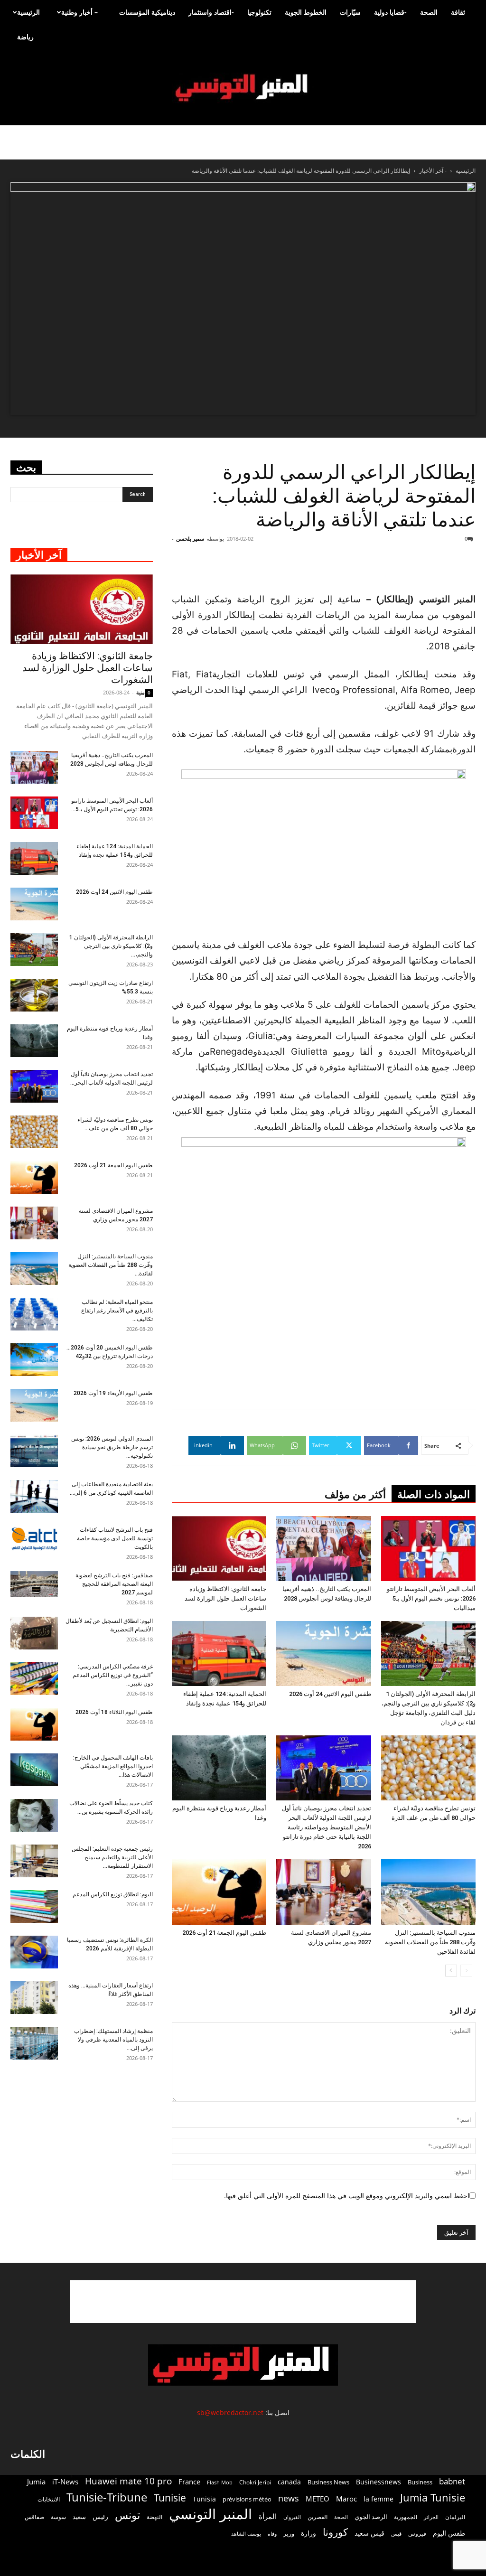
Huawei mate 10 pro (128, 2481)
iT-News (65, 2482)
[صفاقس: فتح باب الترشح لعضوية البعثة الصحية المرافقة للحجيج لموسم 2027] (34, 1584)
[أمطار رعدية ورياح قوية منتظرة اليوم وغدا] (219, 1768)
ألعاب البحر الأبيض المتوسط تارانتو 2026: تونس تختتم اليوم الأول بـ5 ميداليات (431, 1598)
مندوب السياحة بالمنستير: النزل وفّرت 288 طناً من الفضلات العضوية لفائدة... (111, 1265)
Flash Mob (220, 2482)
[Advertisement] (243, 2302)
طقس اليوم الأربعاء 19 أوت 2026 (113, 1393)
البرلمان (455, 2517)
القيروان (292, 2517)
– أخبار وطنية (79, 12)
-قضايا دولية (390, 12)
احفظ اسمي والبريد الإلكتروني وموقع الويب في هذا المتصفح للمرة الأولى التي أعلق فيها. (347, 2196)
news (289, 2498)
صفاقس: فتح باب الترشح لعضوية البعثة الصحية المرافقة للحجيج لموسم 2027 (114, 1584)
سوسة (58, 2517)
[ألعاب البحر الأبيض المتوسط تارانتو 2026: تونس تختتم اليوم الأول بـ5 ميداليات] (428, 1549)
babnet (452, 2481)
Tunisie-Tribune (107, 2497)
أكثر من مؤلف (355, 1494)
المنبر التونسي (210, 2514)
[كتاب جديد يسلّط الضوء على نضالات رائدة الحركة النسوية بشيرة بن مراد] (34, 1815)
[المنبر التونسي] (243, 88)
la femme (379, 2499)
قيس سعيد (369, 2533)
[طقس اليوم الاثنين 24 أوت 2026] (323, 1653)
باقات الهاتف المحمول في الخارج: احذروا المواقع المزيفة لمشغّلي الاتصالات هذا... (113, 1766)
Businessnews (379, 2482)
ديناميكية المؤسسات (147, 12)
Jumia (36, 2482)
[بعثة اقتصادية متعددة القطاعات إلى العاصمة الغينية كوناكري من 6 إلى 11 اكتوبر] (34, 1496)
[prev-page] (466, 1971)
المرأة (268, 2516)
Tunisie (170, 2497)
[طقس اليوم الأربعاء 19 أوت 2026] (34, 1405)
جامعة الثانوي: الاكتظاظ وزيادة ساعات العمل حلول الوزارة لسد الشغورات (225, 1598)
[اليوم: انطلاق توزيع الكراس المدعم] (34, 1906)
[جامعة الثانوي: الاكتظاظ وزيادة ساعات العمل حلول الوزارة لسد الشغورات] (219, 1549)
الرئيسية (28, 12)
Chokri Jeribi (255, 2482)
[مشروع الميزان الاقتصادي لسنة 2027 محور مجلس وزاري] (323, 1892)
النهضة (154, 2517)
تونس (127, 2515)
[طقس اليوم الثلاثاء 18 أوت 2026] (34, 1724)
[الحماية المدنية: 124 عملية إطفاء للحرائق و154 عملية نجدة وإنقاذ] (219, 1653)
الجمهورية (406, 2517)
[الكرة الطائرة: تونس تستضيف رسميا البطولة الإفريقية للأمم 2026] (34, 1952)
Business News (328, 2482)
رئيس (100, 2516)
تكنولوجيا (259, 12)
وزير (289, 2533)
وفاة (272, 2534)
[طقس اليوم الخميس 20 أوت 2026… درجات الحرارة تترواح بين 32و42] (34, 1360)
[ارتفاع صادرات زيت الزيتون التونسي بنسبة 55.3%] (34, 995)
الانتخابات (49, 2499)
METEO (318, 2499)
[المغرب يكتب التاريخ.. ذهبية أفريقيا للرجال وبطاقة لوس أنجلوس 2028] (323, 1549)
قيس (396, 2534)
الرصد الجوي (371, 2517)
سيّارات (350, 12)
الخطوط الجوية (306, 12)
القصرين (318, 2517)
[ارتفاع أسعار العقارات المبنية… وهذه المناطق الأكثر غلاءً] (34, 1998)
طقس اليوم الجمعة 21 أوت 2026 (224, 1933)
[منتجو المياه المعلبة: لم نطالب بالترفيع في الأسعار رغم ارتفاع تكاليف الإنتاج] (34, 1314)
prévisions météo (247, 2499)
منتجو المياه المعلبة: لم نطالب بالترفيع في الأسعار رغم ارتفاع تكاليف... (117, 1311)
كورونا (335, 2532)
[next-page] (451, 1971)
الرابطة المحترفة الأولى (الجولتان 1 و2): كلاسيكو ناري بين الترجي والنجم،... (111, 946)
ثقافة (458, 12)
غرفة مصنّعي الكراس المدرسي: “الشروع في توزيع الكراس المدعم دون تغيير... (113, 1675)
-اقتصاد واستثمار (211, 12)
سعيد (79, 2517)
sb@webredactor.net (230, 2412)
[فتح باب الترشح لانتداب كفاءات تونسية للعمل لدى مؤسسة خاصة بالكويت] (34, 1539)
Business (420, 2482)
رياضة (25, 37)
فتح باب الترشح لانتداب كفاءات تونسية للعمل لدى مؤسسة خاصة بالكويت (115, 1538)
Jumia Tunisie (433, 2497)
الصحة (429, 12)
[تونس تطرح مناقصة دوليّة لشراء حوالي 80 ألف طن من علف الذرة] (428, 1768)
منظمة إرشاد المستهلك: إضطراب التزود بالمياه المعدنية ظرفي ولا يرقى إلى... (113, 2040)
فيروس (417, 2533)
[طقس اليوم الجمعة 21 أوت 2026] (219, 1892)
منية (140, 692)
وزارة (308, 2533)
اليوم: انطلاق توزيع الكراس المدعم (113, 1894)
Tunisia (204, 2499)
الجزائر (431, 2517)
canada (289, 2482)
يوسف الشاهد (246, 2534)
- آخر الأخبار (433, 171)
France (189, 2482)
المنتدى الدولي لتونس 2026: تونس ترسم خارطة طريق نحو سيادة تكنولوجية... (112, 1447)
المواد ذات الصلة (434, 1494)
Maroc (346, 2499)
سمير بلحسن (190, 539)
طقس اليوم (449, 2533)
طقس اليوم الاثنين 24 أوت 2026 (330, 1694)
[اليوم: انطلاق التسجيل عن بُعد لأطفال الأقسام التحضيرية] (34, 1633)
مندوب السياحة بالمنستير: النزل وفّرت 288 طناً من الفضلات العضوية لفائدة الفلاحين (430, 1942)
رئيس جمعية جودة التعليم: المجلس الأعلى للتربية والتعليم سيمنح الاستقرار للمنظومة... (112, 1857)
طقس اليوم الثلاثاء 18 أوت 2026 (114, 1712)
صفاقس (34, 2517)
